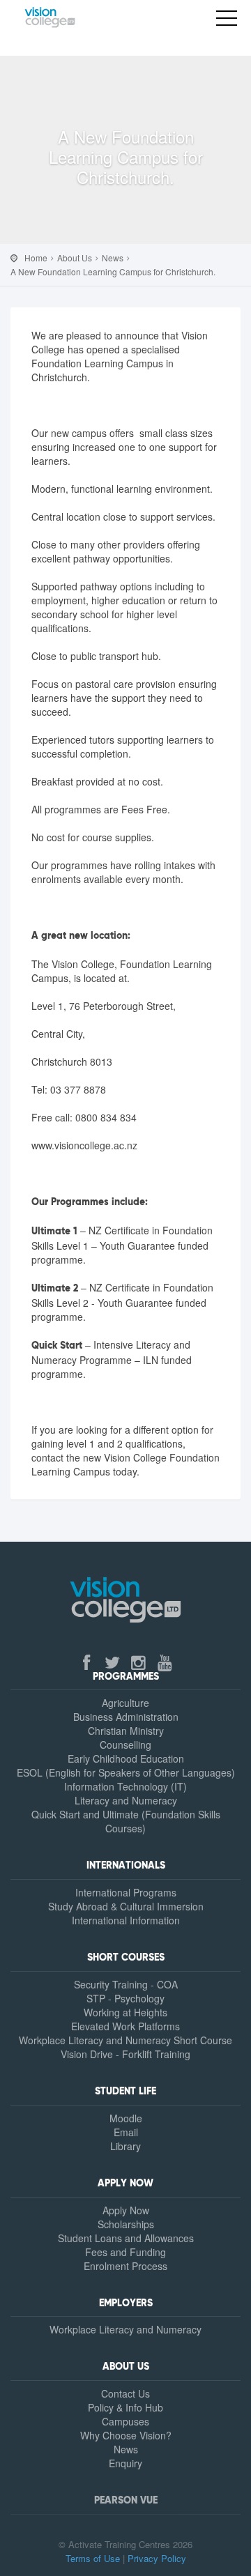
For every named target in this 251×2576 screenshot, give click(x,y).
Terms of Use (93, 2558)
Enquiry (125, 2463)
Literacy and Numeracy (126, 1800)
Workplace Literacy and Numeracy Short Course (125, 2040)
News (126, 2449)
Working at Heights (125, 2012)
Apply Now (126, 2210)
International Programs (126, 1892)
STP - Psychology (125, 1998)
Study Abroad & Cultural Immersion (126, 1906)
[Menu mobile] (227, 21)
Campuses (125, 2421)
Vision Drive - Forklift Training (125, 2054)
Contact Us (125, 2393)
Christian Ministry (126, 1731)
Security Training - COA (126, 1984)
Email (126, 2132)
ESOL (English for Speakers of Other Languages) (126, 1772)
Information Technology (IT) (125, 1786)
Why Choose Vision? (126, 2435)
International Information (126, 1920)
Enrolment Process (125, 2266)
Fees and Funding (125, 2252)
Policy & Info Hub (125, 2407)
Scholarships (126, 2224)
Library (125, 2146)
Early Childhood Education (126, 1758)
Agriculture (125, 1703)
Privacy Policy (157, 2558)
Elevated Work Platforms (125, 2026)
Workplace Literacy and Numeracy (125, 2329)
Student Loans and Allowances (126, 2238)
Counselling (125, 1745)
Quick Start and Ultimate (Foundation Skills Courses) (126, 1821)
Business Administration (126, 1717)
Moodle (126, 2118)
